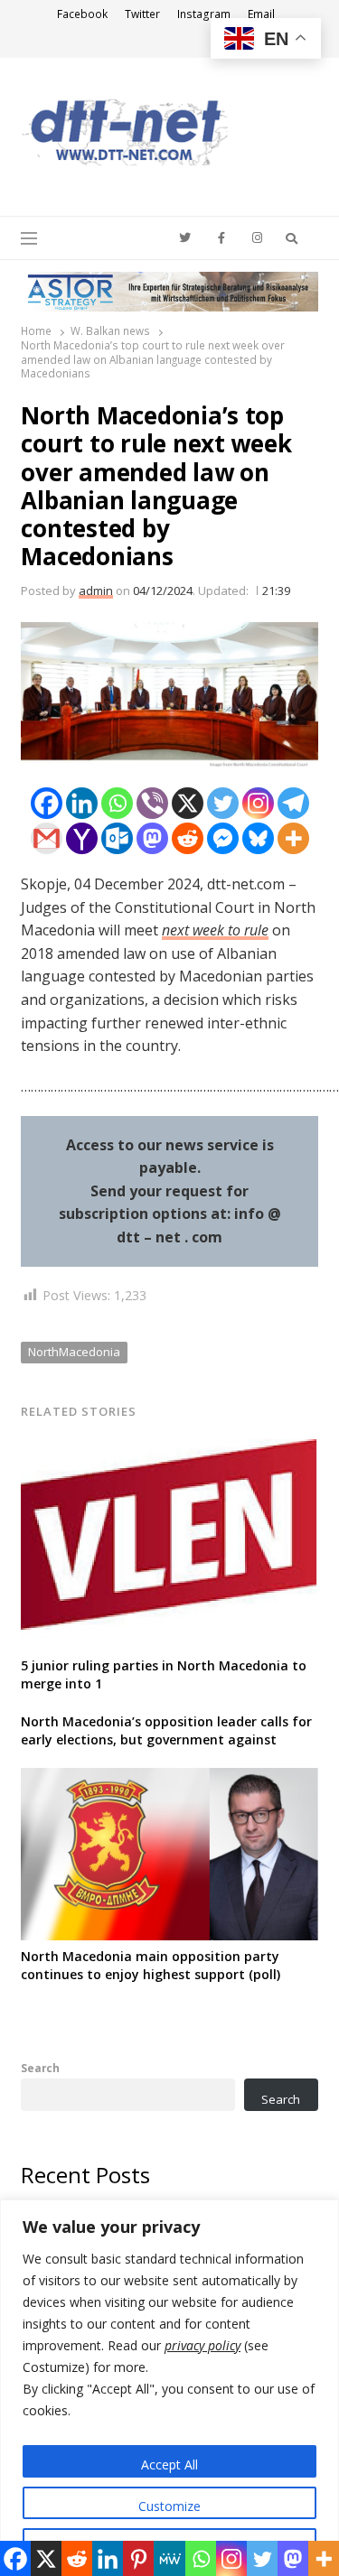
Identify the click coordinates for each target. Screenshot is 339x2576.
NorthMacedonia (74, 1352)
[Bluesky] (258, 838)
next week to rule (215, 930)
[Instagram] (258, 803)
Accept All (169, 2464)
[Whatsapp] (117, 803)
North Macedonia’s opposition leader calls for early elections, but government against (166, 1730)
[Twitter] (223, 803)
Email (261, 14)
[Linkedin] (82, 803)
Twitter (142, 14)
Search (40, 2068)
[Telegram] (293, 803)
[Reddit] (188, 838)
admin (96, 591)
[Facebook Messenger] (223, 838)
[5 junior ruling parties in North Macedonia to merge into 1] (169, 1450)
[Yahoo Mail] (82, 838)
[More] (293, 838)
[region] (169, 2388)
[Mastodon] (152, 838)
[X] (188, 803)
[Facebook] (47, 803)
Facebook (82, 14)
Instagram (204, 14)
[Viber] (152, 803)
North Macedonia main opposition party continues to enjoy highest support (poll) (152, 1965)
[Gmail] (47, 838)
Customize (169, 2506)
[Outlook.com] (117, 838)
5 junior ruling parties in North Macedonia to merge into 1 (164, 1674)
